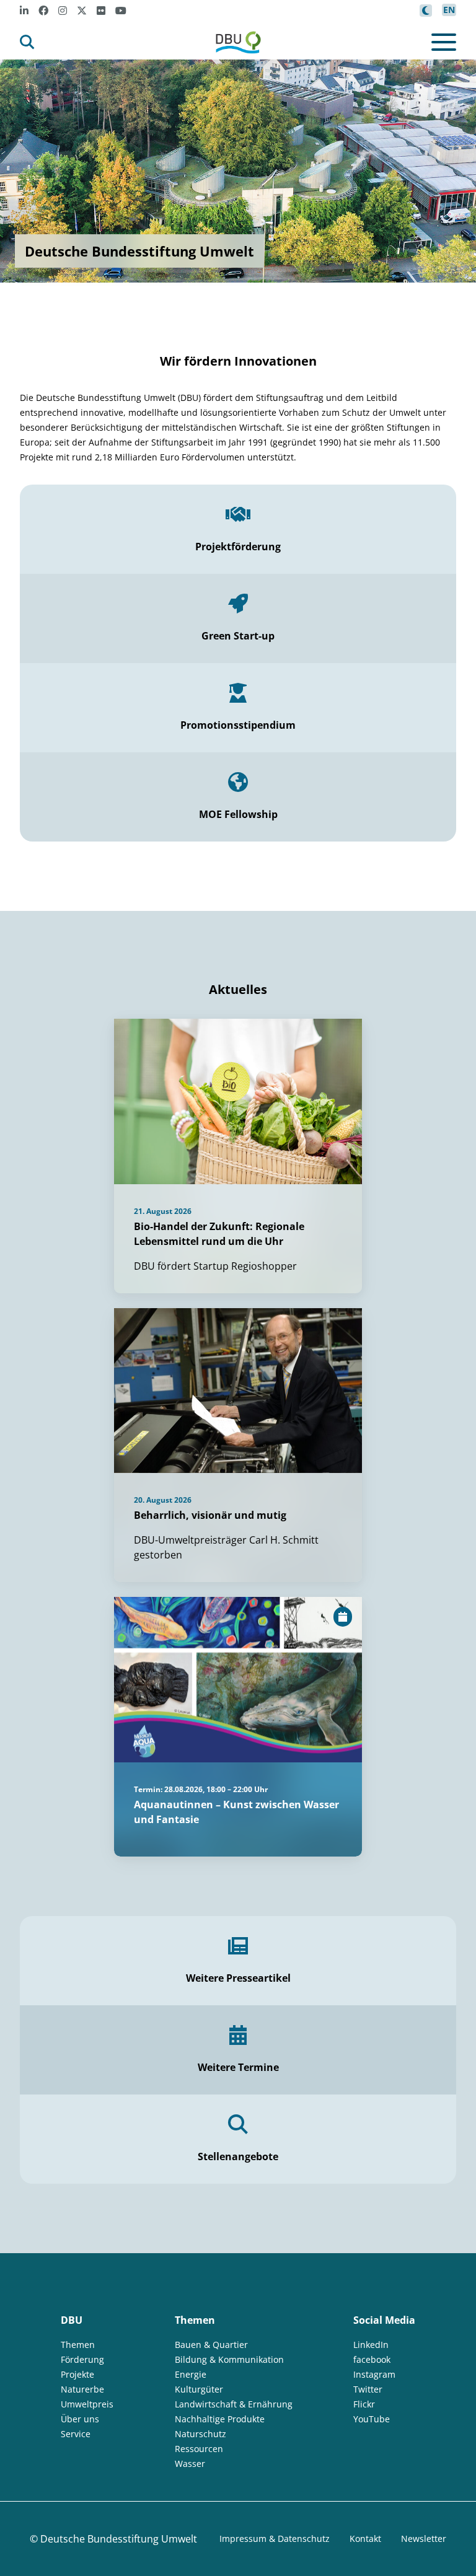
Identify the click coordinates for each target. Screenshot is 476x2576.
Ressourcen (199, 2449)
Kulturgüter (199, 2389)
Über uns (80, 2419)
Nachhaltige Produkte (220, 2419)
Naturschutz (201, 2434)
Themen (78, 2345)
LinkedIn (371, 2345)
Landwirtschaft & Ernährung (234, 2404)
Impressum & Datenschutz (275, 2539)
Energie (191, 2374)
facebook (372, 2359)
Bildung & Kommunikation (229, 2359)
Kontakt (365, 2539)
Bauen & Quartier (211, 2345)
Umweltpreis (87, 2404)
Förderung (82, 2359)
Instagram (374, 2374)
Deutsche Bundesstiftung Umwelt (119, 2539)
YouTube (372, 2419)
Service (76, 2434)
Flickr (364, 2404)
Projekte (77, 2374)
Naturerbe (82, 2389)
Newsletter (424, 2539)
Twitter (368, 2389)
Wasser (190, 2464)
